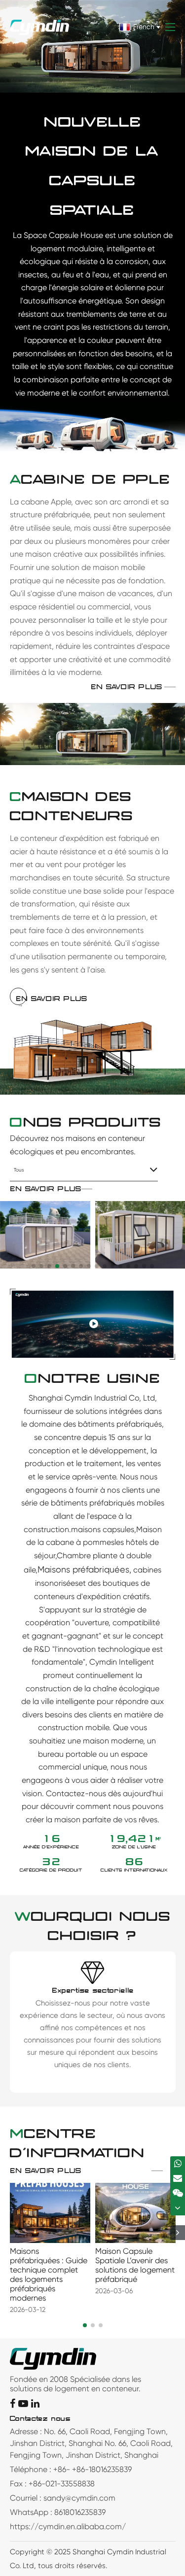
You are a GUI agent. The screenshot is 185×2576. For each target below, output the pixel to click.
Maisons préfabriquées (83, 1569)
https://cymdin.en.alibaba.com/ (68, 2526)
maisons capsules (103, 1529)
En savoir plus (127, 687)
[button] (34, 1266)
